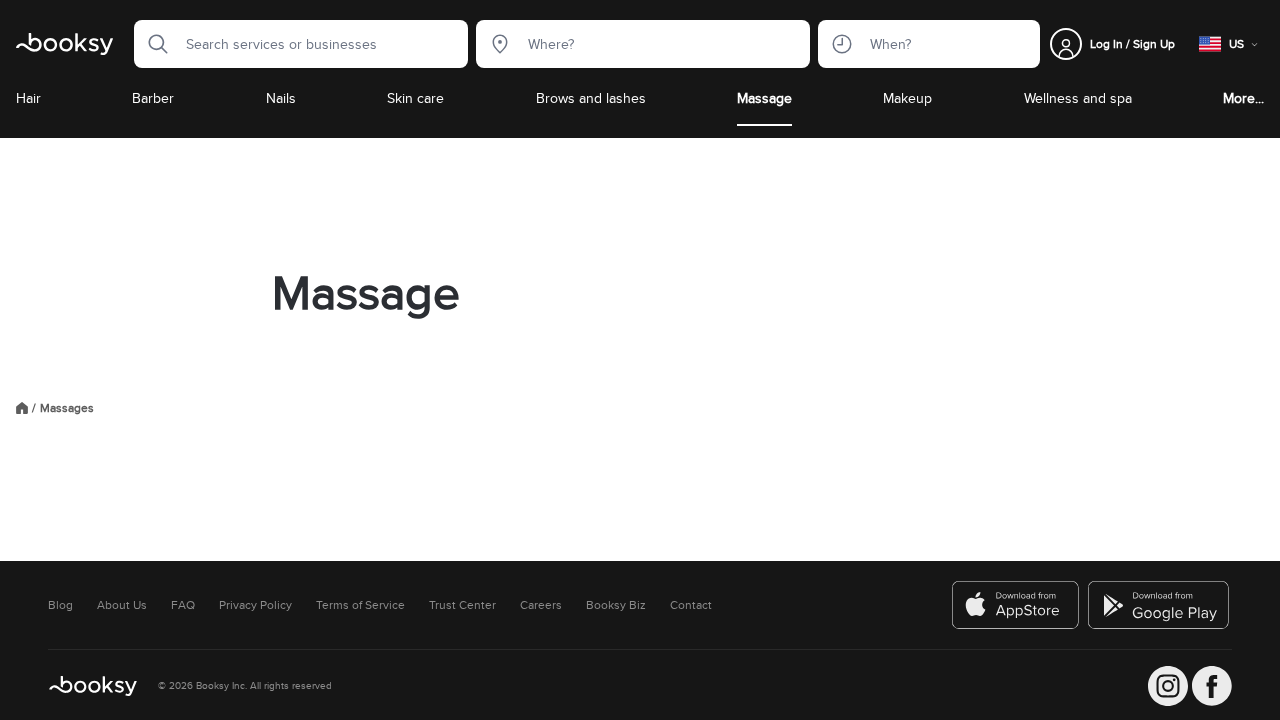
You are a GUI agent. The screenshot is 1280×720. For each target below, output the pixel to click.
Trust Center (462, 605)
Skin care (415, 98)
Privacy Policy (255, 605)
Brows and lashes (591, 98)
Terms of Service (360, 605)
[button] (152, 44)
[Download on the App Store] (1016, 605)
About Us (122, 605)
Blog (60, 605)
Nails (281, 98)
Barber (153, 98)
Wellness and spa (1078, 98)
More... (1243, 98)
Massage (764, 98)
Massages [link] (67, 408)
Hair (28, 98)
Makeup (907, 98)
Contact (691, 605)
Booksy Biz (616, 605)
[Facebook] (1212, 686)
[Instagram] (1168, 686)
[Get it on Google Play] (1160, 605)
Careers (541, 605)
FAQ (183, 605)
